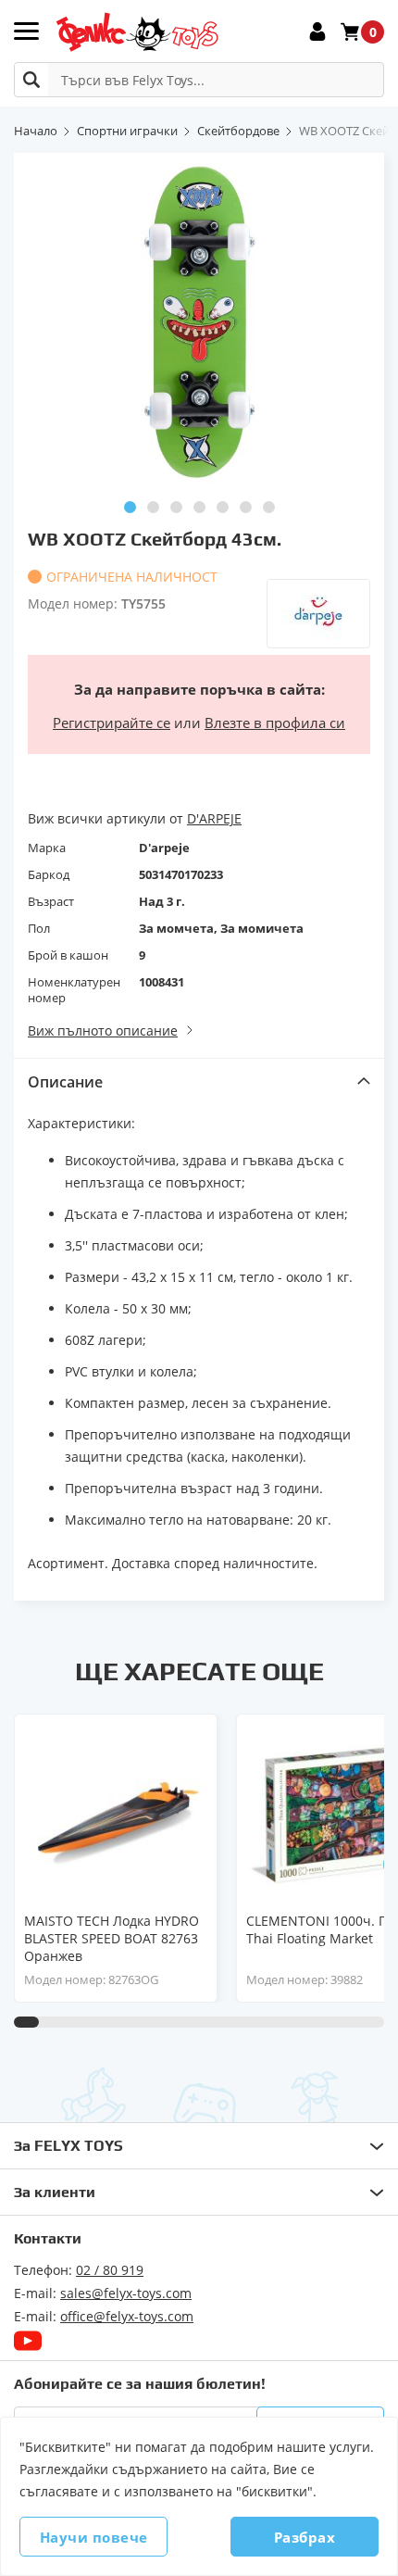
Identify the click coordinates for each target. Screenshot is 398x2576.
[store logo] (137, 32)
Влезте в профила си (275, 723)
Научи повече (94, 2537)
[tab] (199, 1081)
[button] (130, 507)
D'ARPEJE (214, 818)
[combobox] (199, 80)
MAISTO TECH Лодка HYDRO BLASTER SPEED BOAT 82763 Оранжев (112, 1938)
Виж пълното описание (103, 1030)
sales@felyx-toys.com (126, 2293)
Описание (65, 1082)
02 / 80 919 (110, 2270)
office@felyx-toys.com (127, 2316)
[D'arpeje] (318, 614)
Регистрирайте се (112, 723)
